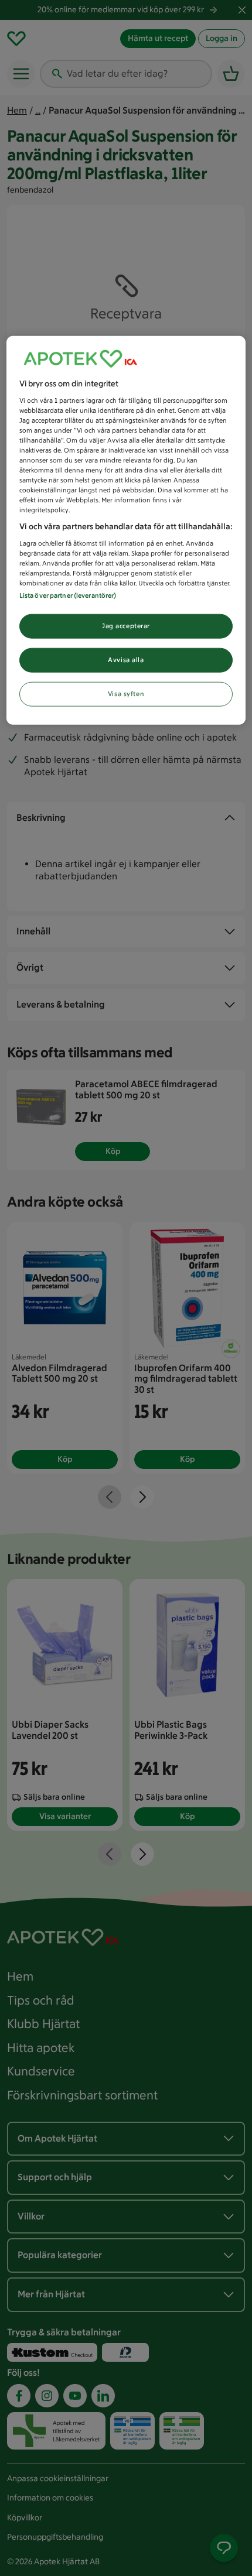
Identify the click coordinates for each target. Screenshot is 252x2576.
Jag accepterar (126, 626)
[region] (126, 530)
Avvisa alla (126, 660)
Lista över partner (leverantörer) (68, 595)
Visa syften (126, 694)
